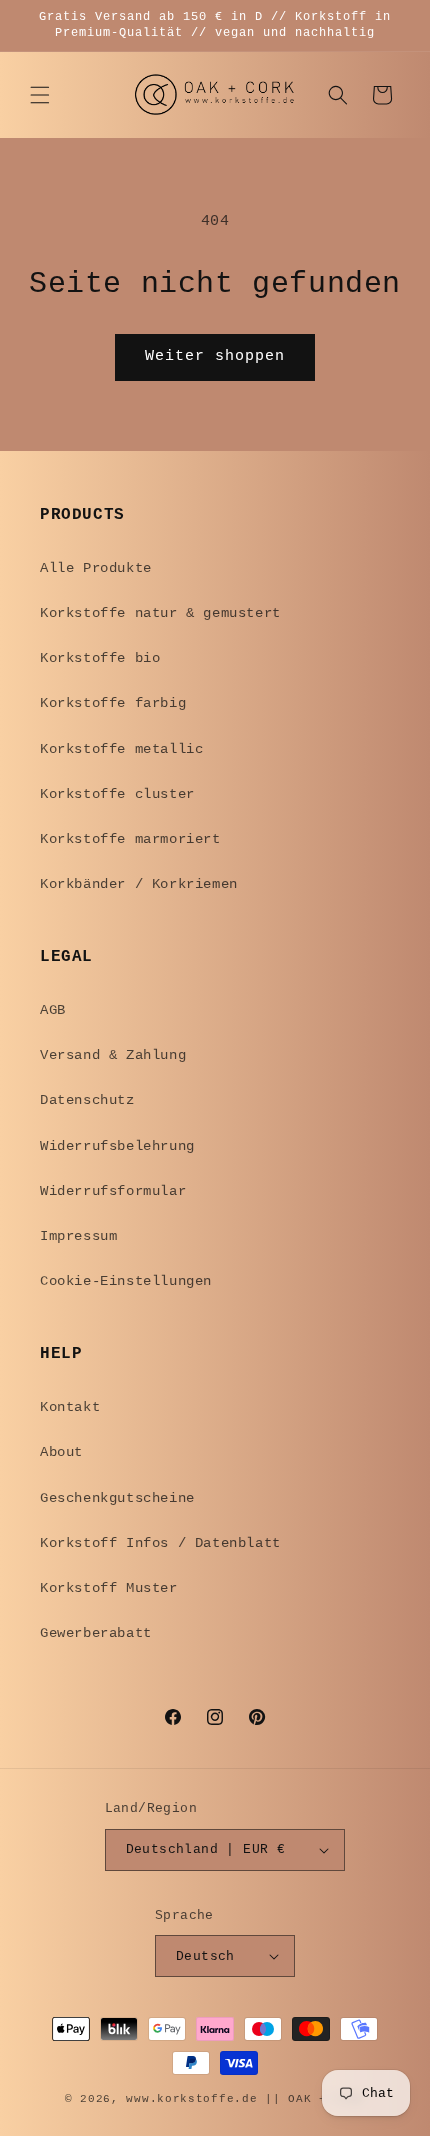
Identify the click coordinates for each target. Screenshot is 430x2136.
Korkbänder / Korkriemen (139, 884)
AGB (53, 1010)
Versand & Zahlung (113, 1055)
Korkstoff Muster (109, 1588)
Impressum (78, 1236)
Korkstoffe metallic (121, 749)
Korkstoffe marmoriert (130, 839)
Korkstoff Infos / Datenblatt (160, 1543)
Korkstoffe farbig (113, 703)
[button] (40, 95)
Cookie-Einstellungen (126, 1281)
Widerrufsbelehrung (117, 1146)
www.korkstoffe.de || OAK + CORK (245, 2099)
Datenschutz (87, 1100)
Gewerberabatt (96, 1633)
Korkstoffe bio (100, 658)
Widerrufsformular (113, 1191)
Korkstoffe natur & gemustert (160, 613)
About (61, 1452)
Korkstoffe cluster (117, 794)
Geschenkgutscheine (117, 1498)
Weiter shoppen (215, 356)
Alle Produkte (96, 568)
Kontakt (70, 1407)
